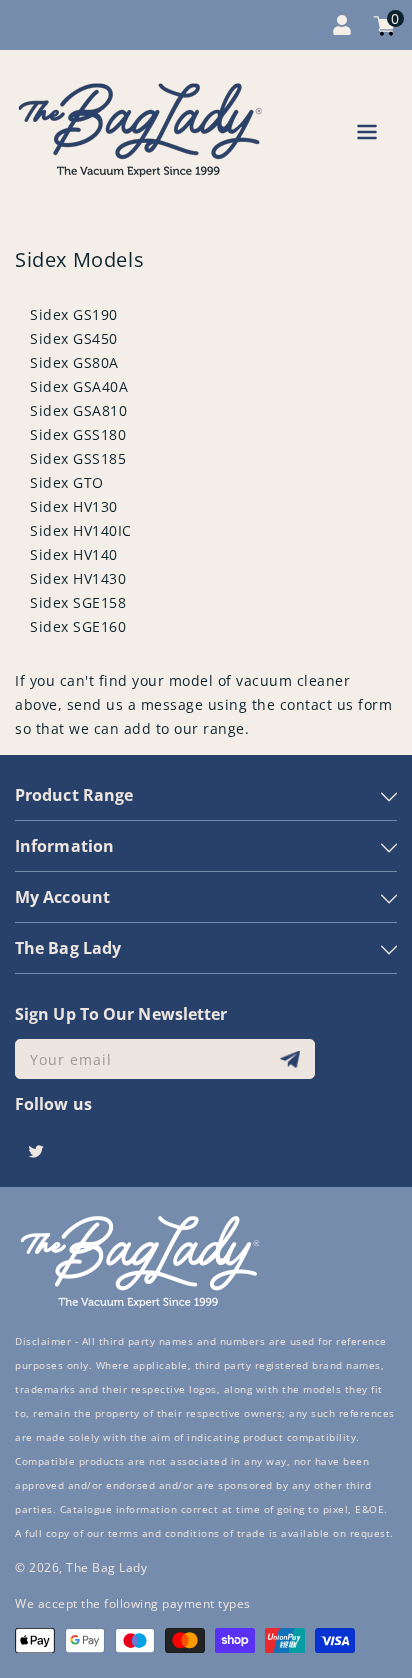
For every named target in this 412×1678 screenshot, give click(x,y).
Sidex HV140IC (81, 530)
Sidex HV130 (74, 506)
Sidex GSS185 (78, 458)
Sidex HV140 (74, 554)
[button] (367, 135)
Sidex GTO (67, 482)
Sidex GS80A (74, 362)
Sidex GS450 (74, 338)
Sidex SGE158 (78, 602)
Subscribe (292, 1059)
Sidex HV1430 (78, 578)
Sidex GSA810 (78, 410)
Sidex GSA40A (79, 386)
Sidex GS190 (74, 314)
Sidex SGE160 (78, 626)
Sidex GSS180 (78, 434)
